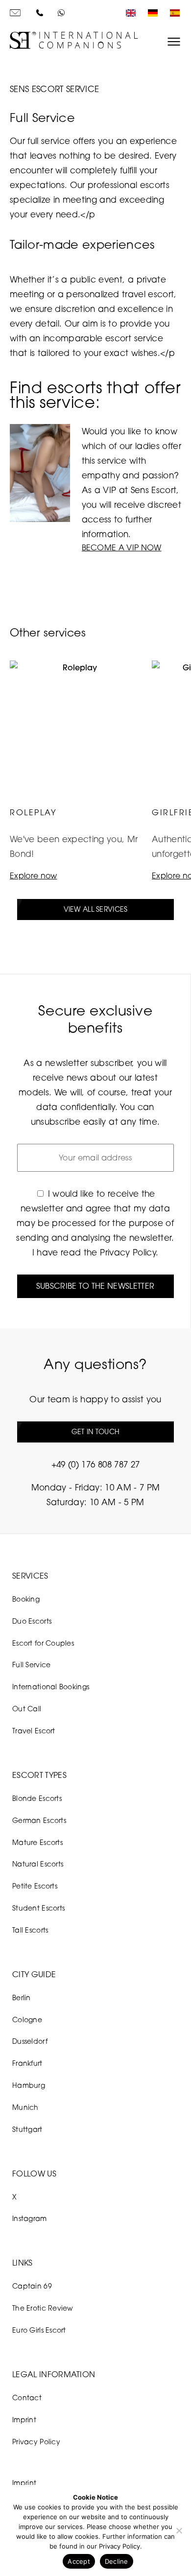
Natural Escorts (38, 1864)
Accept (79, 2561)
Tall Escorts (30, 1930)
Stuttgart (27, 2129)
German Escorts (39, 1820)
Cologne (27, 2020)
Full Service (31, 1665)
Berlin (22, 1997)
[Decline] (179, 2530)
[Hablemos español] (172, 13)
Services (30, 1576)
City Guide (34, 1974)
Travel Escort (34, 1731)
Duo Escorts (32, 1621)
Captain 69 (32, 2286)
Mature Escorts (37, 1842)
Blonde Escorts (37, 1798)
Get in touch (95, 1431)
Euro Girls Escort (39, 2330)
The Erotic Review (43, 2308)
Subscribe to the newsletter (95, 1286)
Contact (27, 2398)
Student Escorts (38, 1908)
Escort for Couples (43, 1643)
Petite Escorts (35, 1886)
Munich (25, 2107)
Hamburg (29, 2085)
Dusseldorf (30, 2041)
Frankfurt (27, 2063)
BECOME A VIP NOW (122, 547)
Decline (117, 2561)
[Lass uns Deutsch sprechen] (150, 13)
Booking (26, 1599)
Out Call (27, 1709)
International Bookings (51, 1687)
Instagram (30, 2218)
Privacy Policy (128, 1252)
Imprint (24, 2420)
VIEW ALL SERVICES (96, 909)
